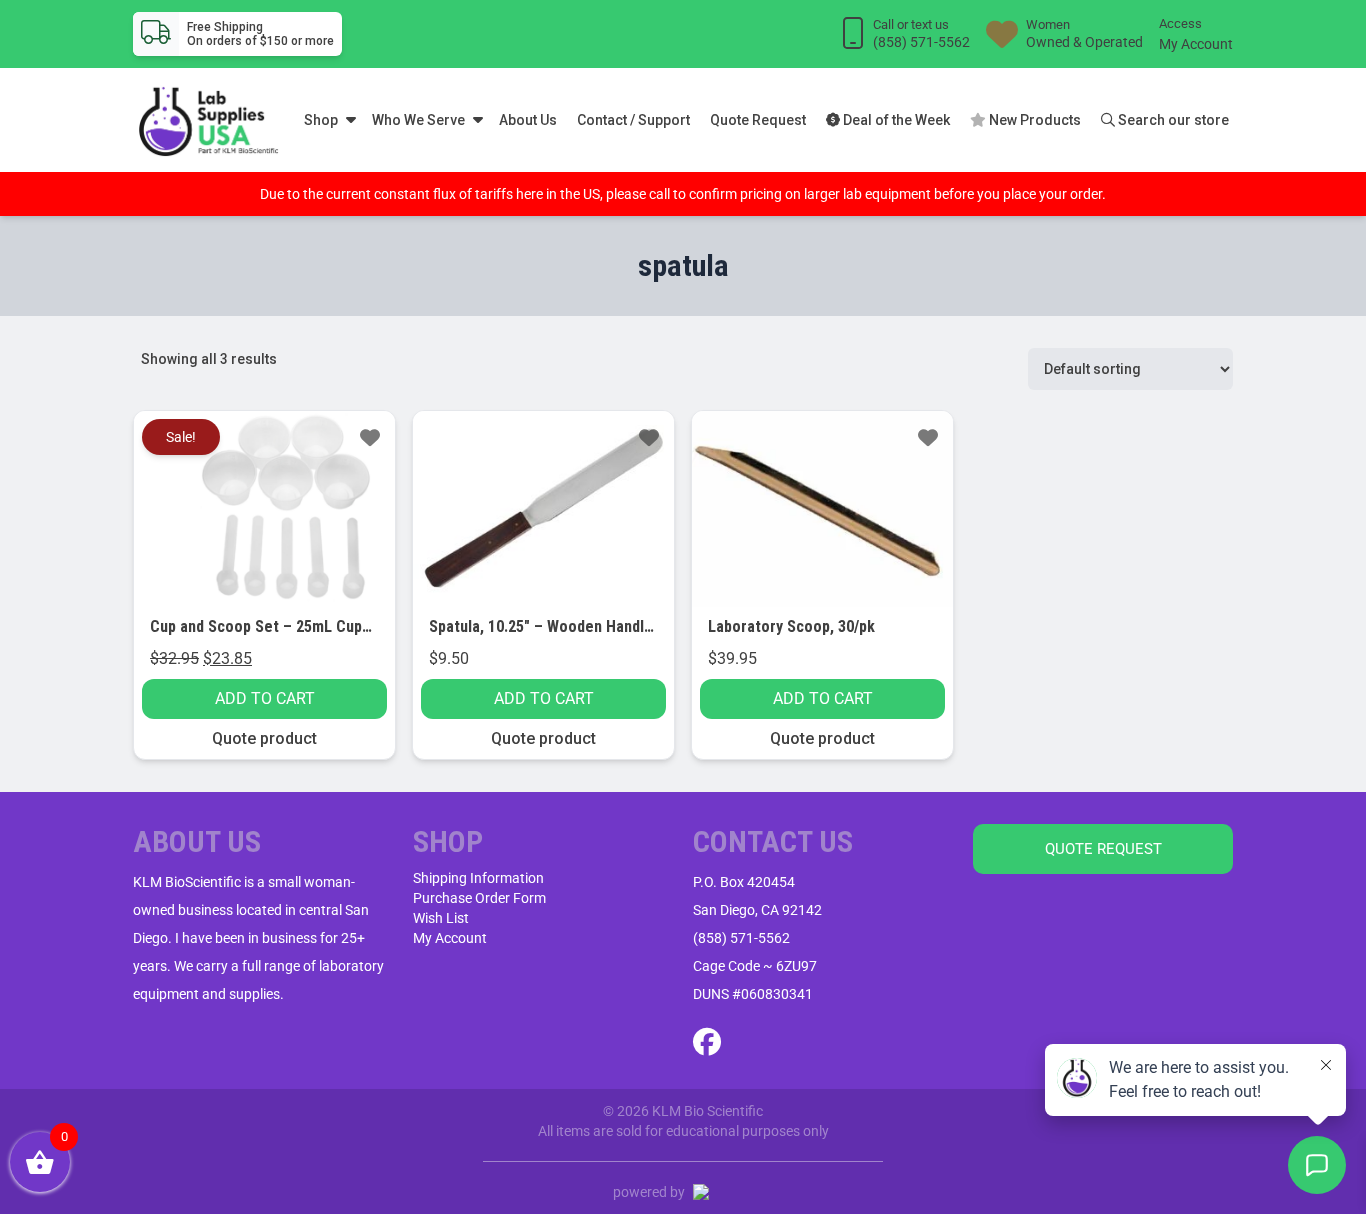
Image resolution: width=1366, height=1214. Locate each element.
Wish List (441, 918)
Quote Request (758, 120)
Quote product (264, 738)
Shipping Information (478, 878)
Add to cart (265, 698)
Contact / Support (633, 120)
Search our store (1172, 120)
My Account (1196, 44)
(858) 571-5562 (741, 938)
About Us (528, 120)
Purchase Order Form (479, 898)
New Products (1033, 120)
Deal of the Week (895, 120)
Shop (321, 120)
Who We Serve (418, 120)
